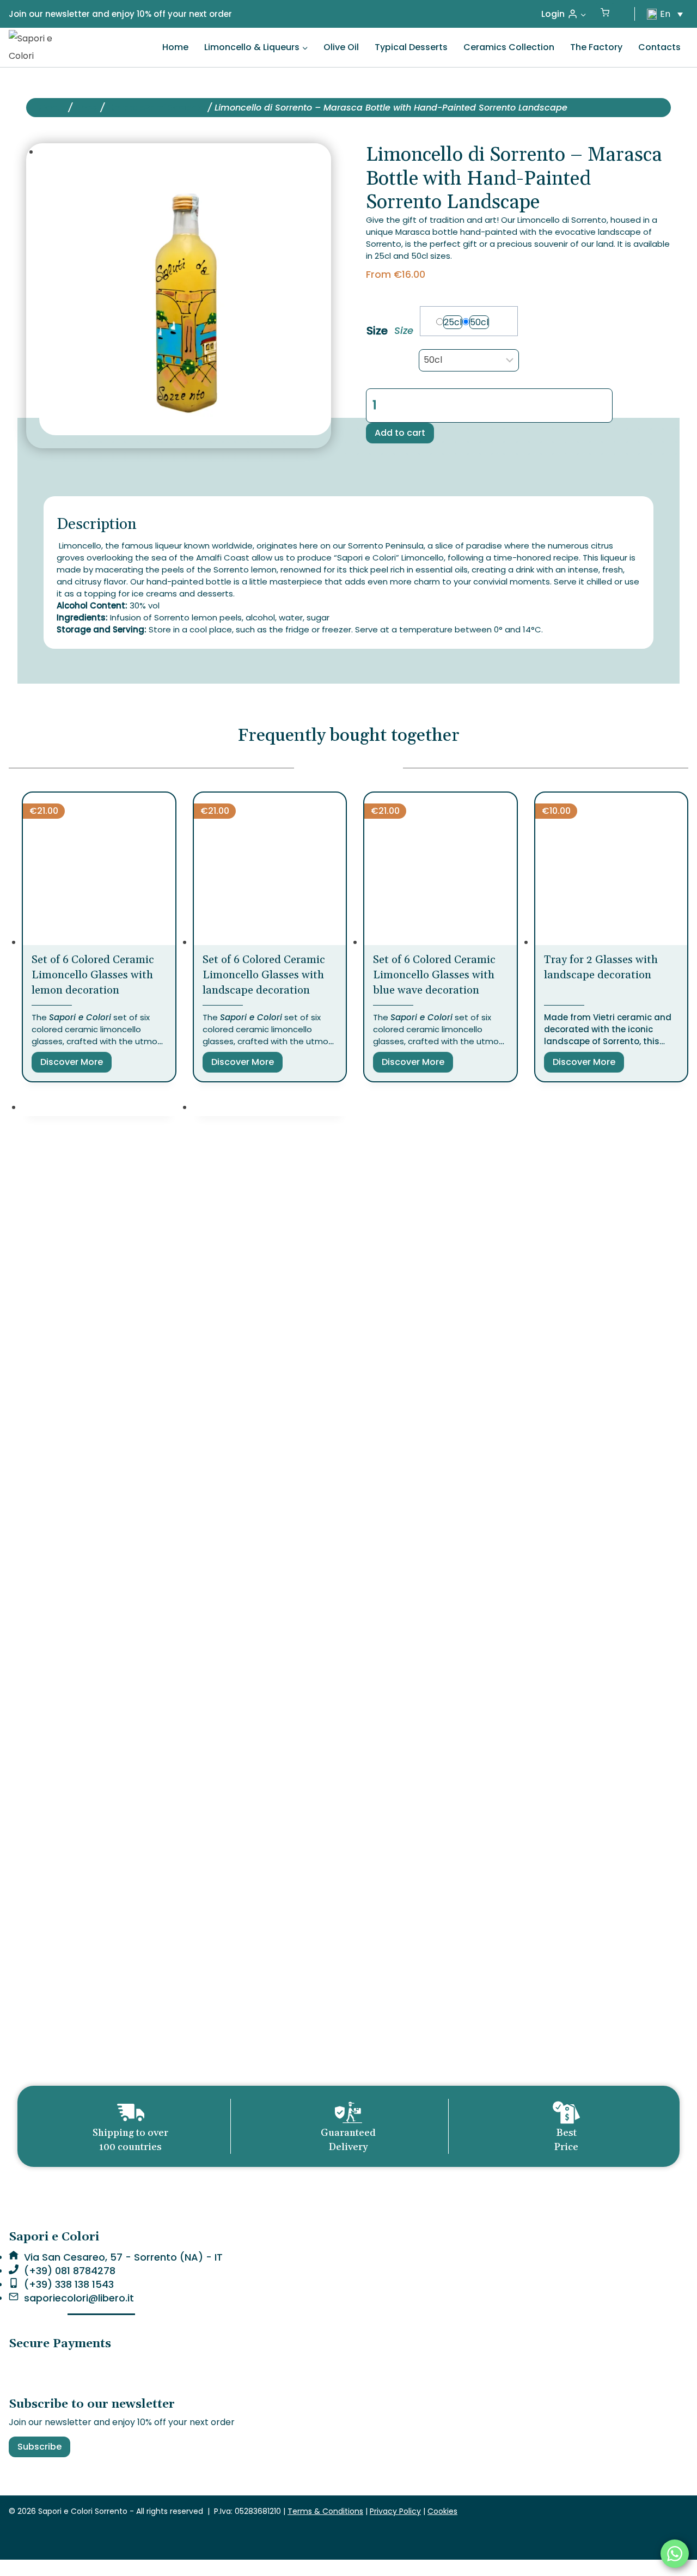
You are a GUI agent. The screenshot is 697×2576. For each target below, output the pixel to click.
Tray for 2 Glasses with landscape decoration (601, 967)
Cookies (442, 2511)
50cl (479, 322)
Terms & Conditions (325, 2511)
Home (175, 47)
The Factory (596, 47)
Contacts (659, 47)
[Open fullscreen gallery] (320, 424)
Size (377, 331)
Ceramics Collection (509, 47)
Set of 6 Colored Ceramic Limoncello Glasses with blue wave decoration (434, 975)
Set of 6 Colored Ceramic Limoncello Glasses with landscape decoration (264, 975)
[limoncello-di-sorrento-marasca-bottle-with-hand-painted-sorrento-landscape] (185, 289)
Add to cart (400, 433)
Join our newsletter (49, 14)
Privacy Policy (395, 2511)
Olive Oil (341, 47)
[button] (583, 14)
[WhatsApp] (675, 2554)
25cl (453, 322)
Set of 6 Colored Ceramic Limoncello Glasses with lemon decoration (93, 975)
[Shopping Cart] (605, 14)
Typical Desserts (411, 47)
